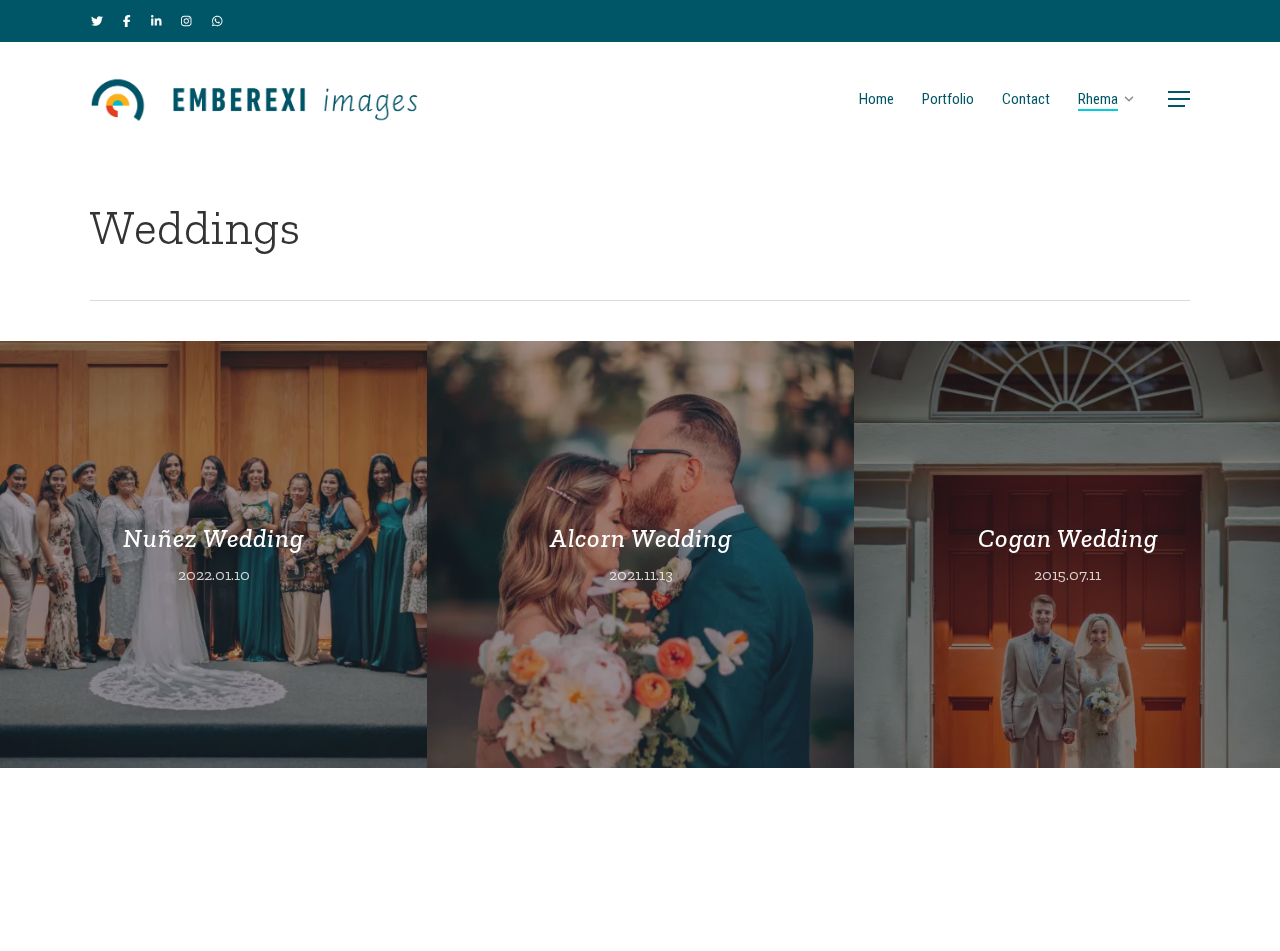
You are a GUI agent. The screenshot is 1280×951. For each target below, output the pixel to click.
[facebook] (127, 21)
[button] (1179, 99)
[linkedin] (156, 21)
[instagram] (186, 21)
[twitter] (97, 21)
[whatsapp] (217, 21)
